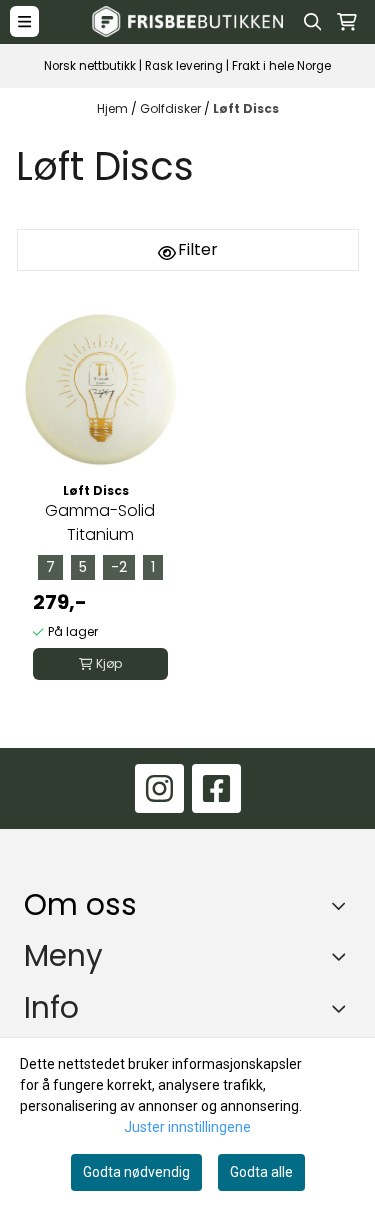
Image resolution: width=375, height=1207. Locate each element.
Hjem (114, 108)
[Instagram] (159, 788)
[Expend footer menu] (343, 956)
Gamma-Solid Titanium (100, 522)
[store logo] (188, 21)
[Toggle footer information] (343, 906)
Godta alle (261, 1172)
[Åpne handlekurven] (347, 22)
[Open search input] (313, 22)
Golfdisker (172, 108)
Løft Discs (246, 108)
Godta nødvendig (136, 1172)
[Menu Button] (24, 21)
